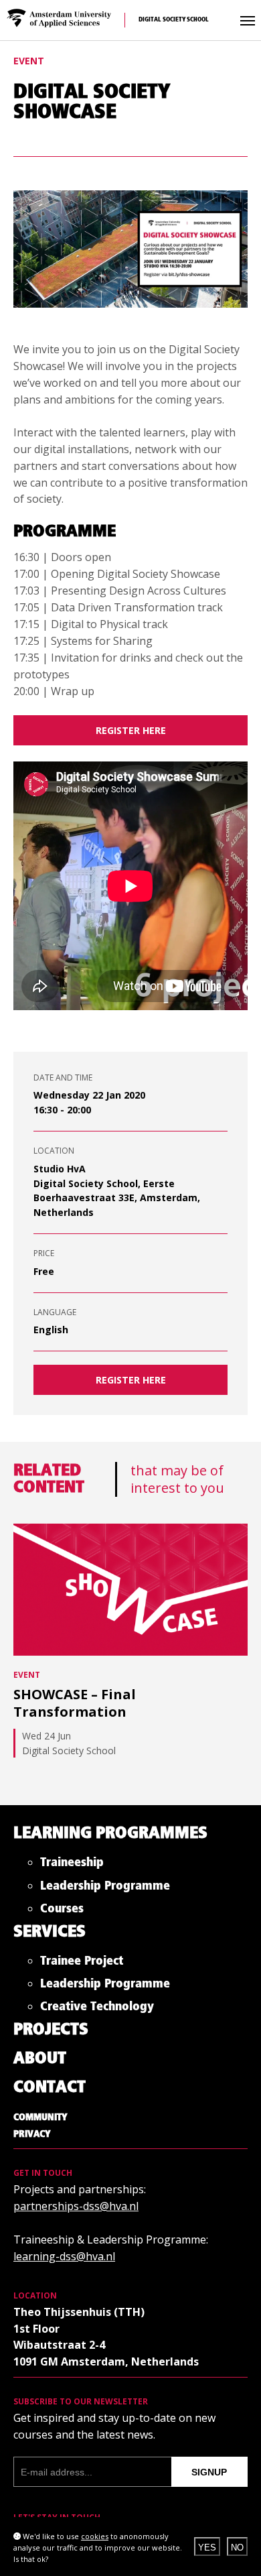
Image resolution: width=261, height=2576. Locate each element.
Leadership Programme (105, 1889)
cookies (95, 2536)
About (40, 2059)
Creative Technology (97, 2009)
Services (50, 1932)
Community (40, 2118)
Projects (51, 2030)
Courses (62, 1911)
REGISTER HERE (131, 1380)
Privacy (32, 2134)
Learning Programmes (110, 1834)
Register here (131, 730)
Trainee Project (82, 1964)
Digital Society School (174, 20)
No (237, 2548)
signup (209, 2472)
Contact (50, 2088)
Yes (207, 2548)
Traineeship (72, 1865)
